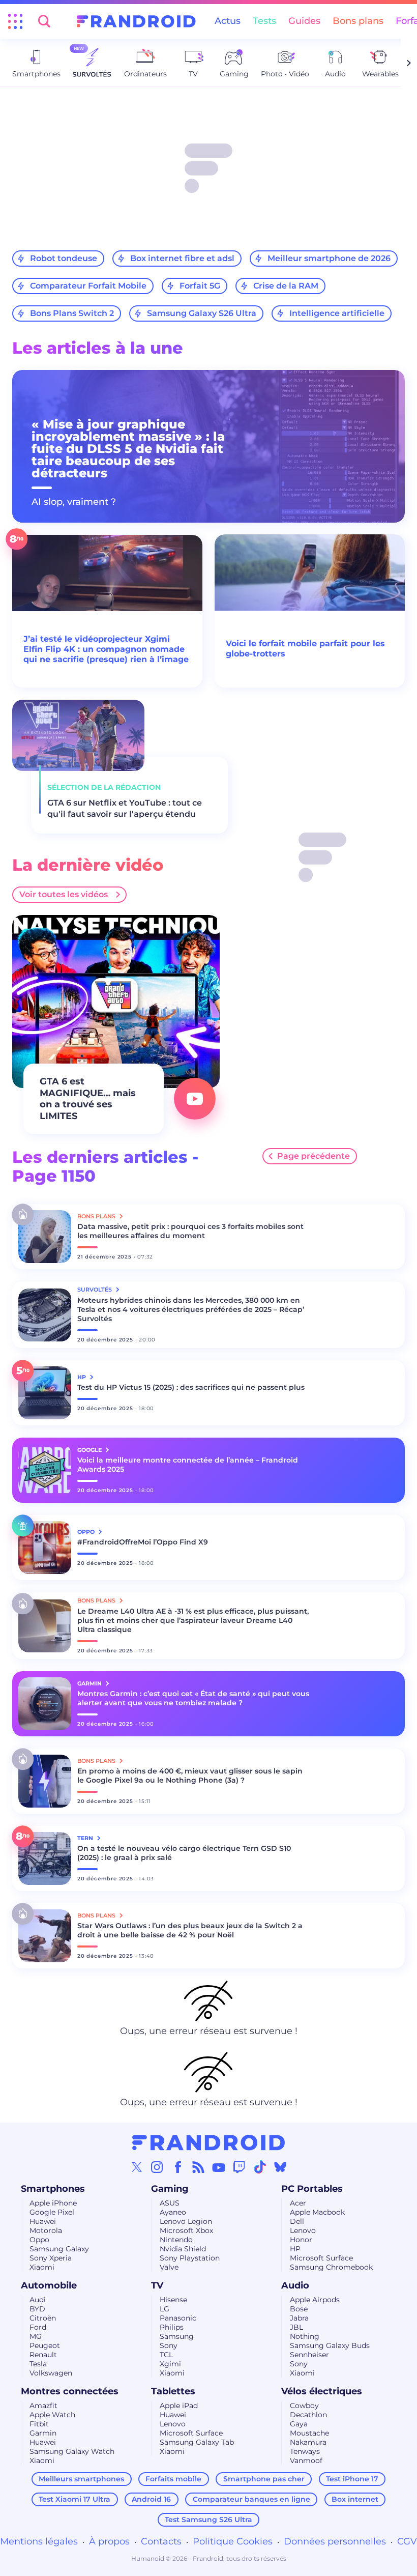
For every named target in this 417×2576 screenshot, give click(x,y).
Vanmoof (306, 2460)
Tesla (38, 2364)
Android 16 (151, 2499)
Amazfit (43, 2406)
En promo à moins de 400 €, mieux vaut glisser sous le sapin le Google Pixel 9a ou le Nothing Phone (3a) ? (190, 1776)
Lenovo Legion (186, 2221)
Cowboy (304, 2406)
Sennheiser (309, 2355)
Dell (297, 2221)
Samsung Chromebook (331, 2267)
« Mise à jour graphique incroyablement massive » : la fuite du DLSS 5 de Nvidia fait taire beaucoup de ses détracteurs (128, 449)
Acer (298, 2203)
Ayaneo (173, 2212)
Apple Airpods (315, 2300)
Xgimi (170, 2364)
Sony (169, 2345)
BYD (37, 2309)
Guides (304, 21)
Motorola (46, 2230)
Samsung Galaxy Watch (72, 2451)
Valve (169, 2267)
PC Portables (312, 2189)
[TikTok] (260, 2167)
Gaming (170, 2189)
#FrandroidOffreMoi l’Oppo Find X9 (143, 1542)
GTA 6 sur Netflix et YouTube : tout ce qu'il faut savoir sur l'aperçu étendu (125, 808)
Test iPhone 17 (352, 2479)
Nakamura (308, 2442)
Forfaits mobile (173, 2479)
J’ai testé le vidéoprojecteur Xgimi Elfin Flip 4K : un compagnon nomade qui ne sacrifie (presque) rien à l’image (106, 649)
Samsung (177, 2336)
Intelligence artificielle (337, 313)
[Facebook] (178, 2167)
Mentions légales (39, 2541)
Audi (38, 2300)
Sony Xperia (51, 2258)
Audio (295, 2285)
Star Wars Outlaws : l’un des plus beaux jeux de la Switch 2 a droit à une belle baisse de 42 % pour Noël (190, 1930)
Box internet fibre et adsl (182, 258)
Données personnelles (335, 2541)
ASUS (170, 2203)
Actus (228, 21)
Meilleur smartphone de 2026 (329, 258)
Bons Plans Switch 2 (72, 313)
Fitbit (39, 2424)
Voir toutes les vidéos (64, 894)
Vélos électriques (322, 2391)
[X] (137, 2167)
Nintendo (176, 2240)
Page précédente (314, 1156)
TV (157, 2285)
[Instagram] (157, 2167)
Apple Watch (52, 2415)
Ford (38, 2327)
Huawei (43, 2221)
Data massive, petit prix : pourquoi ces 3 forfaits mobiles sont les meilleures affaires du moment (190, 1231)
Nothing (305, 2336)
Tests (264, 21)
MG (36, 2336)
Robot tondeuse (64, 258)
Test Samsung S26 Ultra (208, 2520)
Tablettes (173, 2391)
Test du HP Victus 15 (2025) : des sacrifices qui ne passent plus (191, 1387)
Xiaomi (42, 2267)
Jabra (299, 2318)
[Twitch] (239, 2167)
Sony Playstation (190, 2258)
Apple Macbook (317, 2212)
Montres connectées (70, 2391)
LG (165, 2309)
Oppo (39, 2240)
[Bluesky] (280, 2167)
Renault (43, 2355)
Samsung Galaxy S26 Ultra (202, 313)
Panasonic (178, 2318)
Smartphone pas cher (264, 2479)
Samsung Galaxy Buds (330, 2345)
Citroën (43, 2318)
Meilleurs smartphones (81, 2479)
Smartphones (53, 2189)
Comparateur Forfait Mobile (88, 286)
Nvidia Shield (183, 2249)
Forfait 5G (200, 286)
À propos (109, 2541)
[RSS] (198, 2167)
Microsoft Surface (321, 2258)
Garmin (43, 2433)
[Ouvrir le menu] (15, 21)
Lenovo (303, 2230)
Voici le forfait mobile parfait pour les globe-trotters (305, 649)
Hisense (173, 2300)
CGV (407, 2541)
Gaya (299, 2424)
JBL (296, 2327)
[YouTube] (219, 2167)
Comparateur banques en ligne (251, 2499)
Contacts (161, 2541)
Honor (301, 2240)
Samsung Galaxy (59, 2249)
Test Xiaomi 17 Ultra (75, 2499)
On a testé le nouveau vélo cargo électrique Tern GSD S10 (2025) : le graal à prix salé (184, 1853)
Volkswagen (51, 2373)
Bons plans (358, 21)
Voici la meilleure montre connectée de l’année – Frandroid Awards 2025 (188, 1465)
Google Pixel (52, 2212)
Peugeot (45, 2345)
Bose (299, 2309)
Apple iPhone (53, 2203)
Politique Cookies (233, 2541)
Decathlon (308, 2415)
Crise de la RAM (286, 286)
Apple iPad (179, 2406)
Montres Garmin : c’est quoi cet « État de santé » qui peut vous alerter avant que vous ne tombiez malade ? (193, 1698)
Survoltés (95, 1290)
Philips (172, 2327)
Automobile (49, 2285)
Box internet (355, 2499)
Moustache (309, 2433)
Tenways (305, 2451)
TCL (166, 2355)
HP (295, 2249)
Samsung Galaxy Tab (197, 2442)
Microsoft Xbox (186, 2230)
